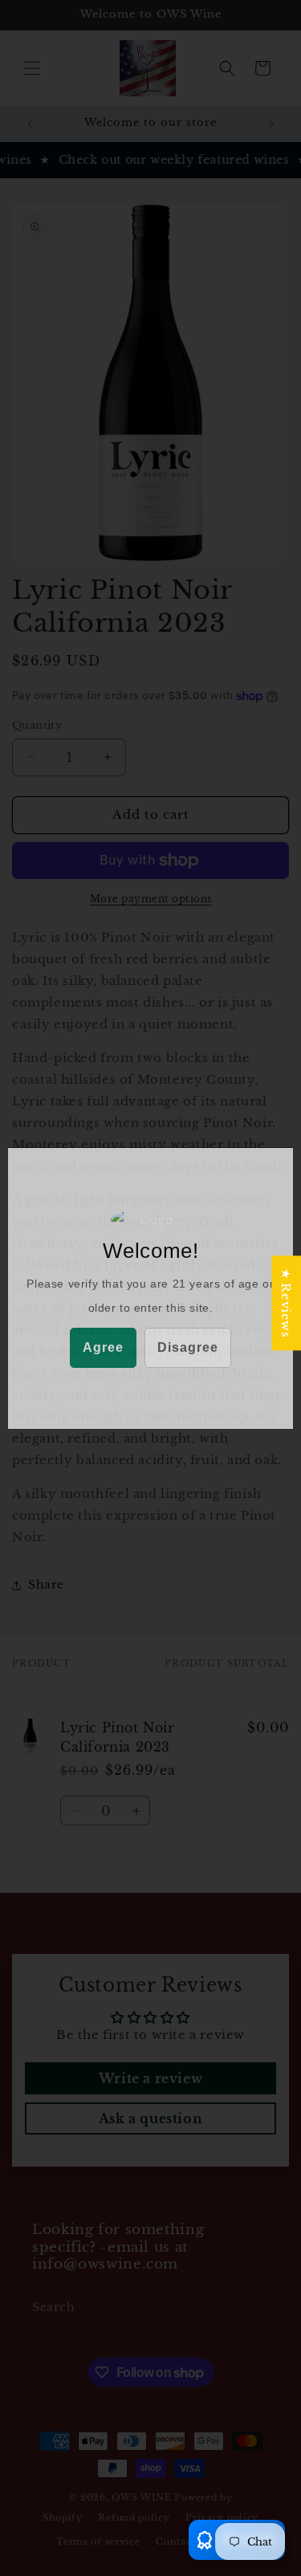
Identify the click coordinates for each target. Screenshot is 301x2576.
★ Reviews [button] (286, 1303)
